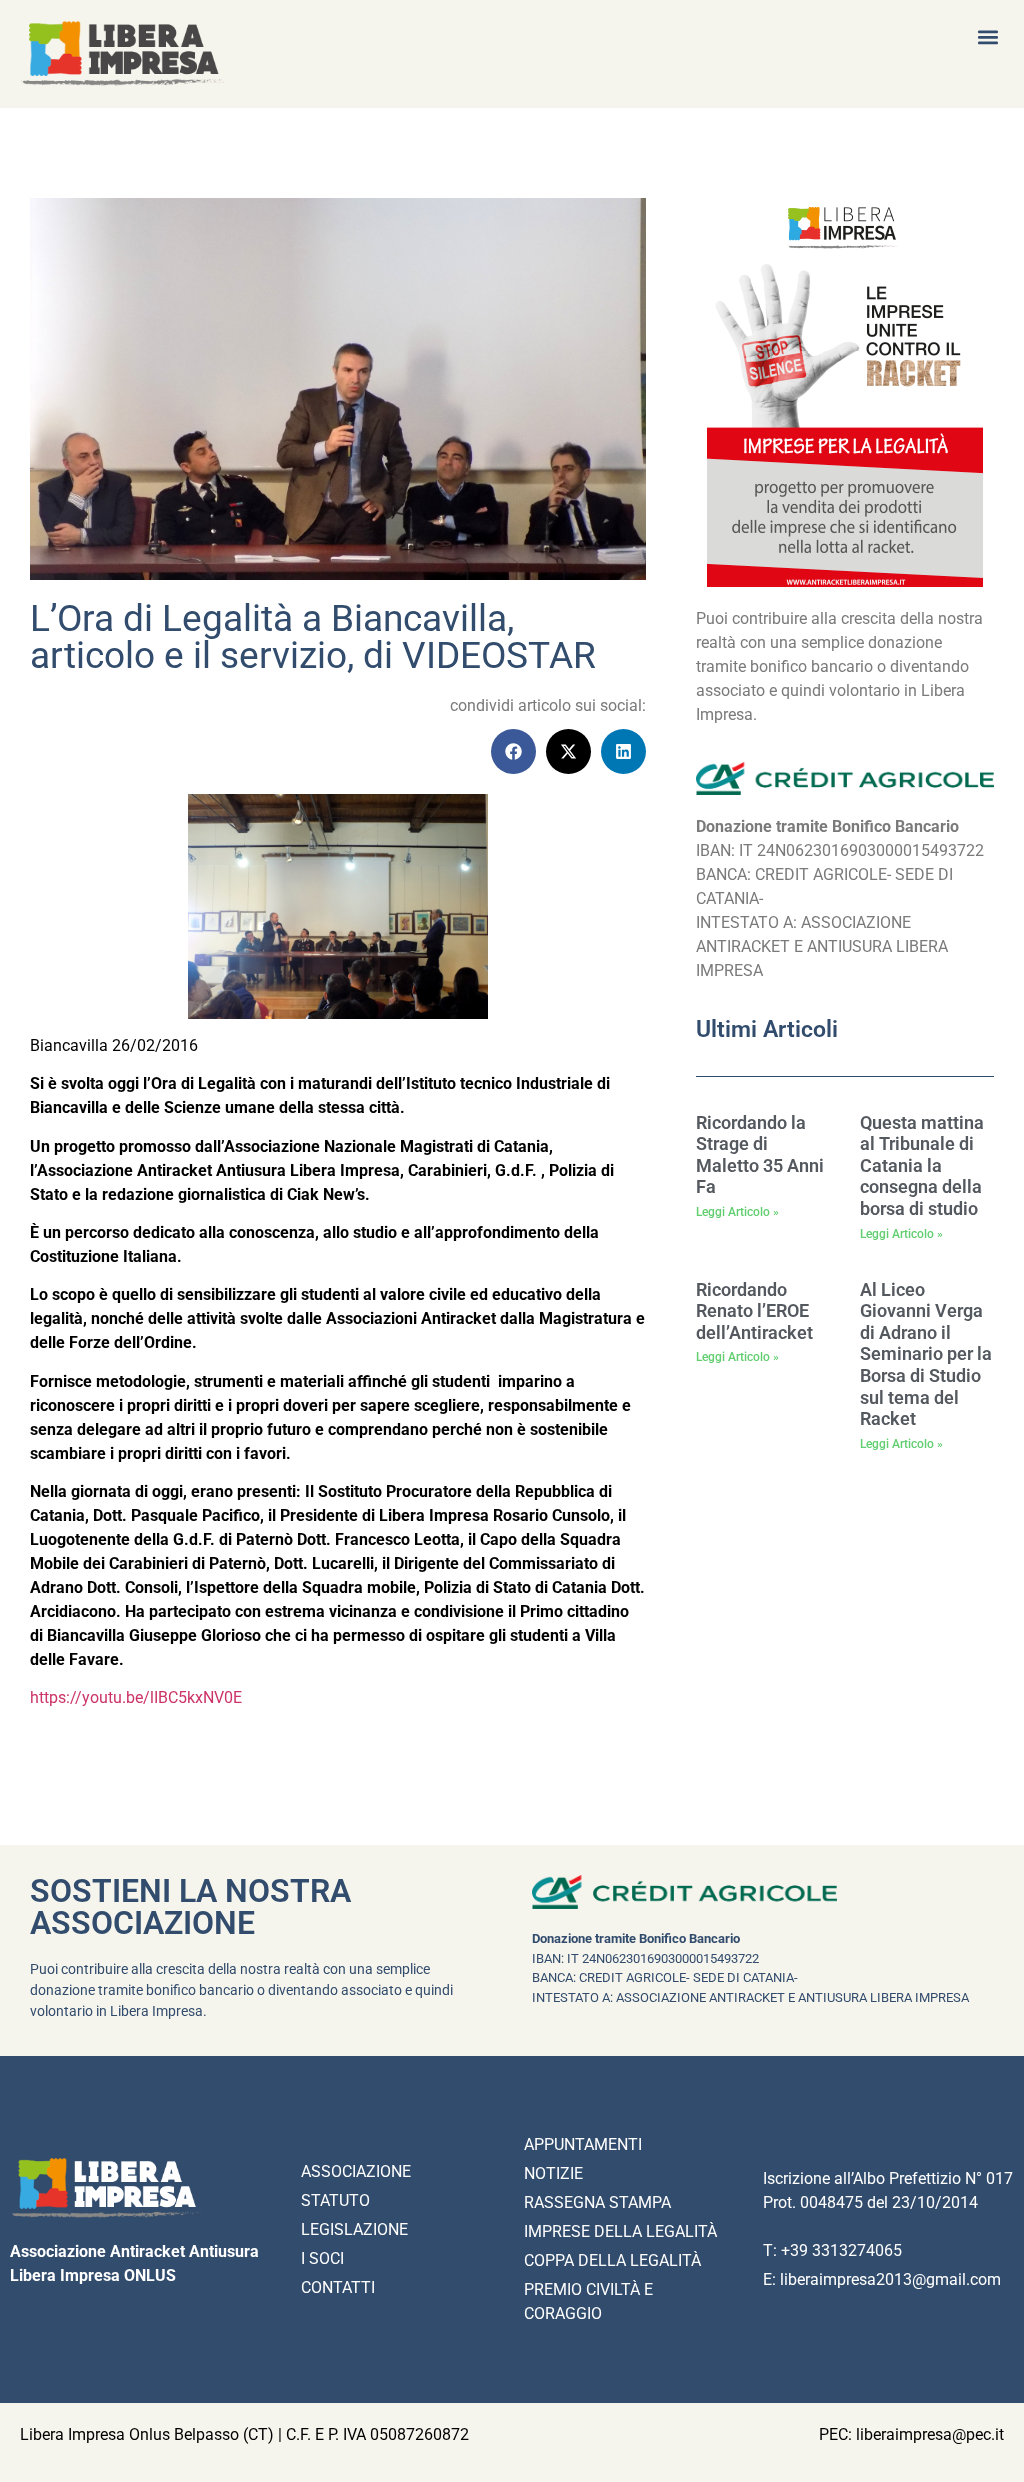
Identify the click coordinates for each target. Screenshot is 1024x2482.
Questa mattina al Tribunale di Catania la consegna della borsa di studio (922, 1165)
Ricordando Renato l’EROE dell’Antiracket (754, 1311)
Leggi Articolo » (737, 1212)
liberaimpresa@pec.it (930, 2434)
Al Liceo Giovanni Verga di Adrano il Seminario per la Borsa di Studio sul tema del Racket (926, 1354)
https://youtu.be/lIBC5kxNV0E (136, 1697)
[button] (987, 36)
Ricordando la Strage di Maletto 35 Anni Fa (760, 1155)
